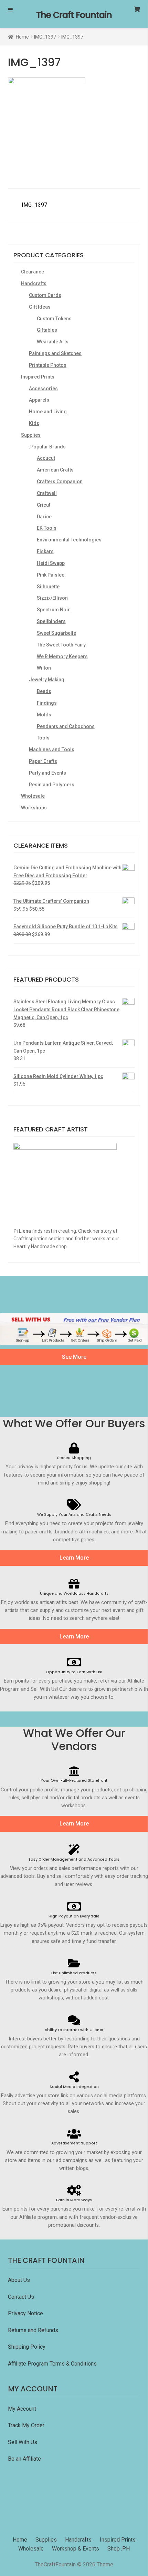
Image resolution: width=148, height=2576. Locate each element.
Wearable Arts (53, 342)
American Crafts (55, 470)
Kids (34, 423)
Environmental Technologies (69, 540)
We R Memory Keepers (62, 656)
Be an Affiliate (24, 2459)
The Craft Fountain (74, 15)
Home (22, 37)
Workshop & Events (76, 2549)
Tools (43, 738)
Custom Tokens (54, 319)
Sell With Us (23, 2442)
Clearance (33, 272)
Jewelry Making (47, 680)
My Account (22, 2409)
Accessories (43, 389)
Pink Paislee (51, 575)
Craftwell (47, 493)
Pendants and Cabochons (66, 726)
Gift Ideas (40, 307)
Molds (44, 715)
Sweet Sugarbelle (56, 633)
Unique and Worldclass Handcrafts (74, 1594)
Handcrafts (34, 283)
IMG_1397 (45, 37)
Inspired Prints (38, 377)
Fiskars (45, 551)
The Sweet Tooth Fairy (61, 645)
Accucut (46, 458)
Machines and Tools (52, 749)
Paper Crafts (43, 761)
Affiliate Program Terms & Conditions (52, 2364)
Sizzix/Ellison (52, 598)
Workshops (34, 808)
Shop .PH (119, 2549)
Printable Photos (48, 365)
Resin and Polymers (52, 785)
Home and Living (48, 412)
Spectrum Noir (53, 610)
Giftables (47, 330)
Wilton (44, 668)
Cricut (44, 505)
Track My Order (26, 2425)
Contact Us (22, 2297)
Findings (47, 703)
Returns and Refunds (33, 2330)
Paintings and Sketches (55, 353)
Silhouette (48, 587)
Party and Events (47, 773)
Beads (44, 691)
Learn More (74, 1558)
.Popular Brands (47, 447)
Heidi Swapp (51, 563)
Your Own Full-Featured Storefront (74, 1781)
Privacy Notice (26, 2313)
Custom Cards (45, 295)
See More (74, 1357)
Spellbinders (51, 621)
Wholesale (33, 796)
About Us (19, 2280)
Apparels (39, 400)
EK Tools (47, 528)
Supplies (31, 435)
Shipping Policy (27, 2347)
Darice (44, 517)
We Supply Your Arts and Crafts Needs (74, 1515)
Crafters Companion (60, 482)
